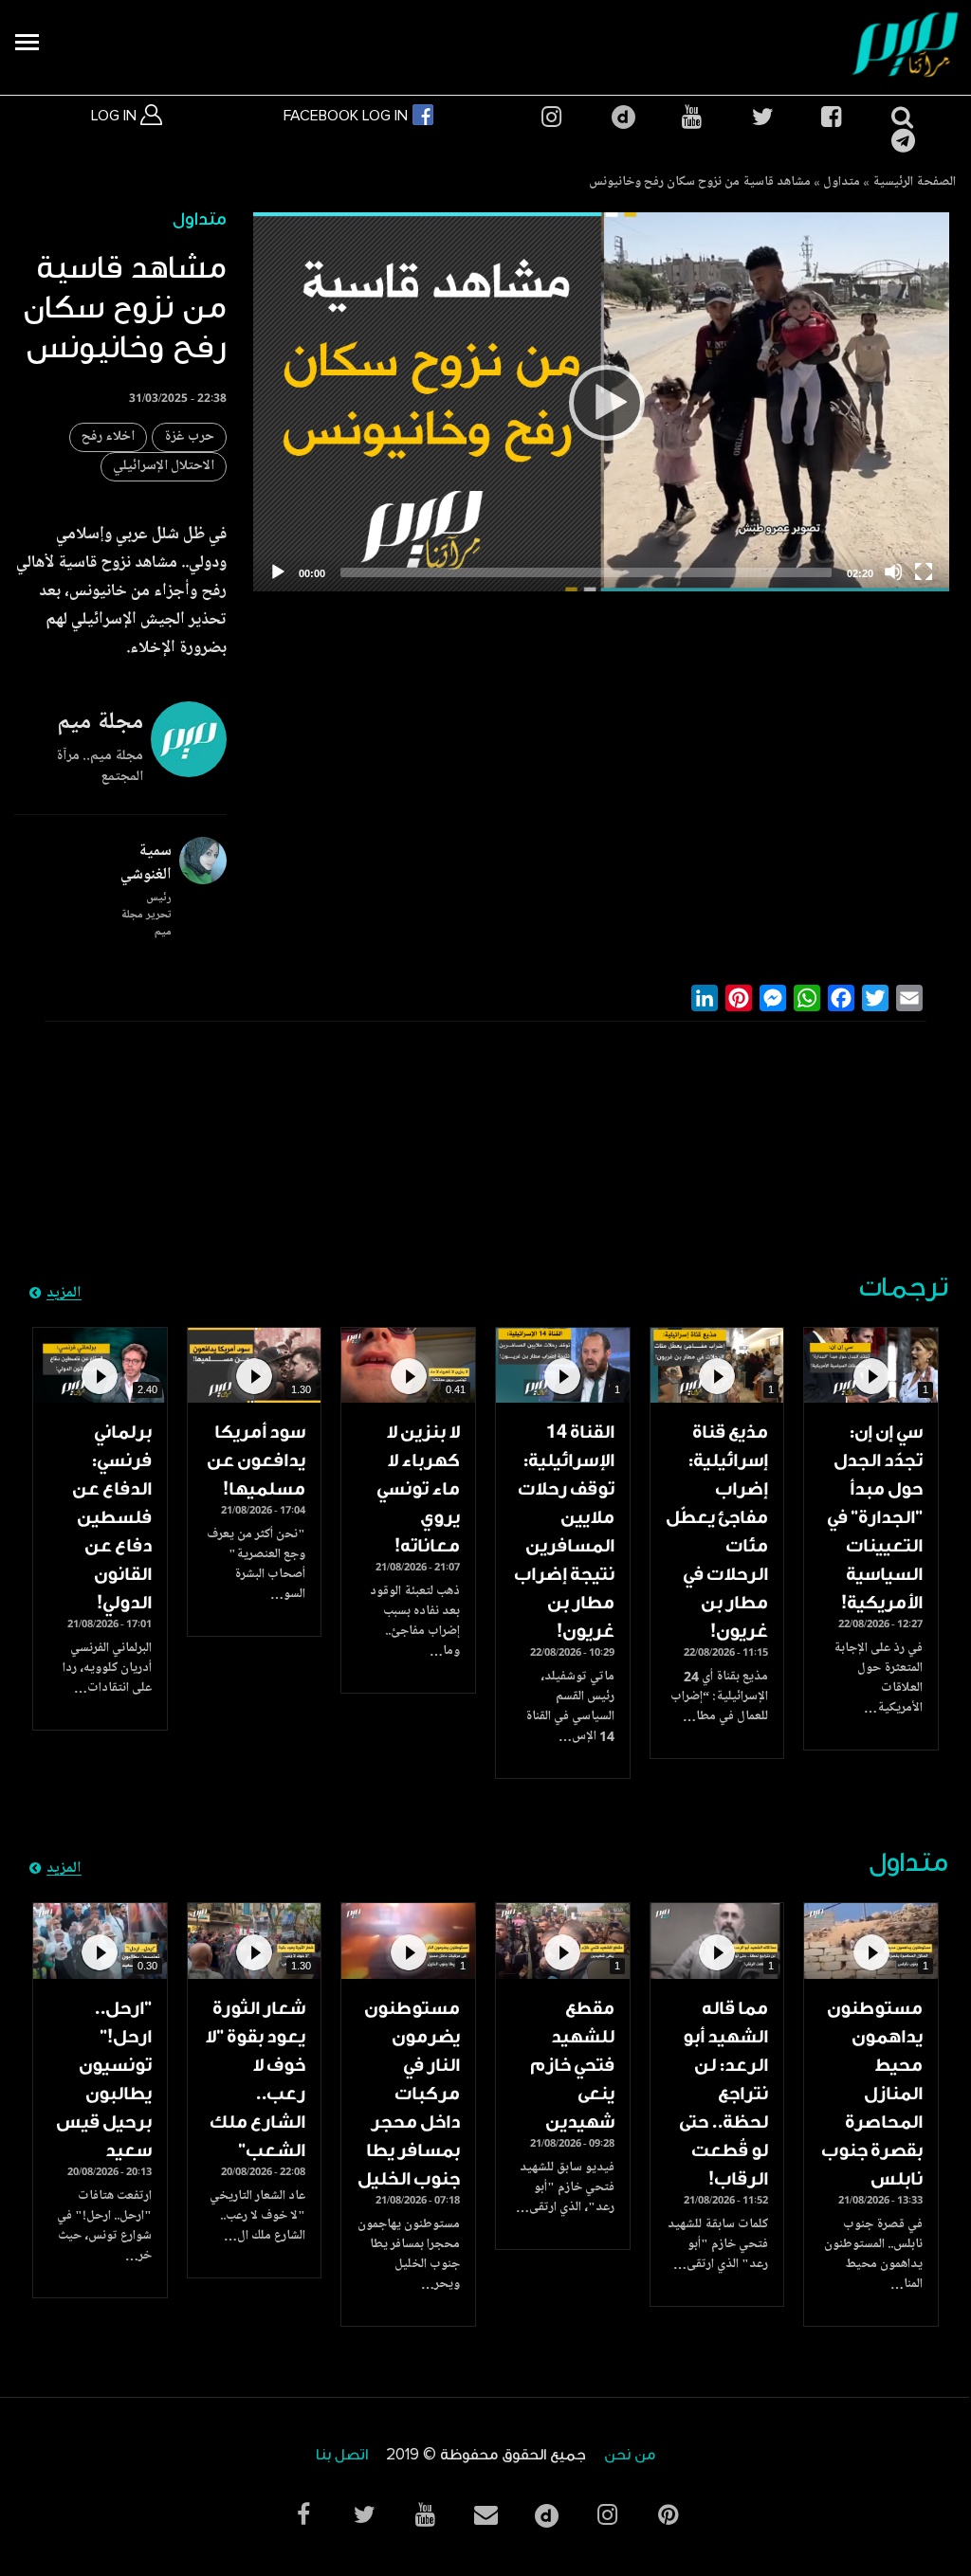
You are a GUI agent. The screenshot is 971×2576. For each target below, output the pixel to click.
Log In (116, 116)
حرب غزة (189, 437)
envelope (485, 2515)
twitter (761, 117)
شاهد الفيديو (871, 1365)
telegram (901, 141)
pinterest (668, 2515)
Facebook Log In (348, 116)
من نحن (630, 2455)
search (901, 117)
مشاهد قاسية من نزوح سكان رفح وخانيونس (700, 183)
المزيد (64, 1294)
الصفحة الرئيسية (914, 183)
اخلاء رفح (108, 437)
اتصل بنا (342, 2455)
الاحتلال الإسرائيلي (164, 467)
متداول (842, 183)
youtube (691, 117)
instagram (551, 117)
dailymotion (621, 117)
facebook (831, 117)
